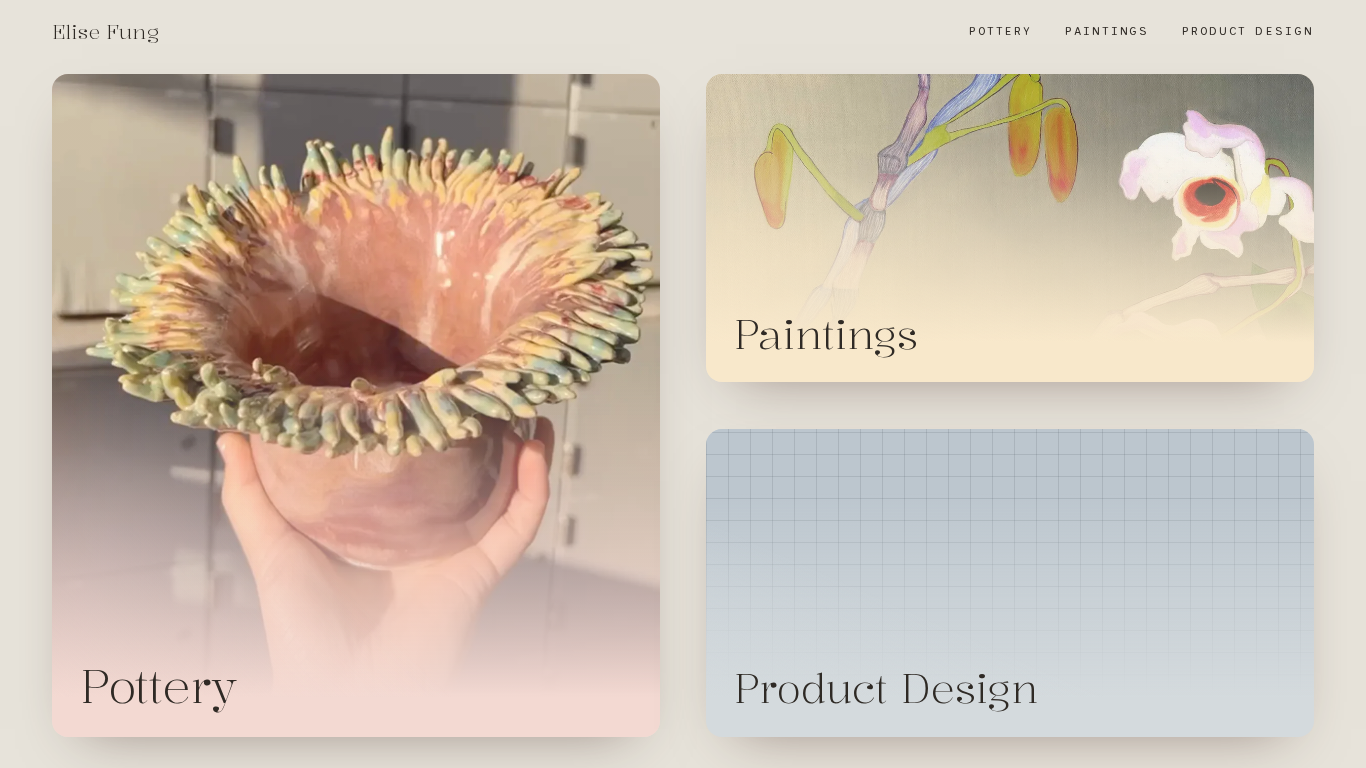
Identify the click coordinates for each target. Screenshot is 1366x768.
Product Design (1248, 31)
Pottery (1000, 31)
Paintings (1107, 31)
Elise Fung (105, 32)
